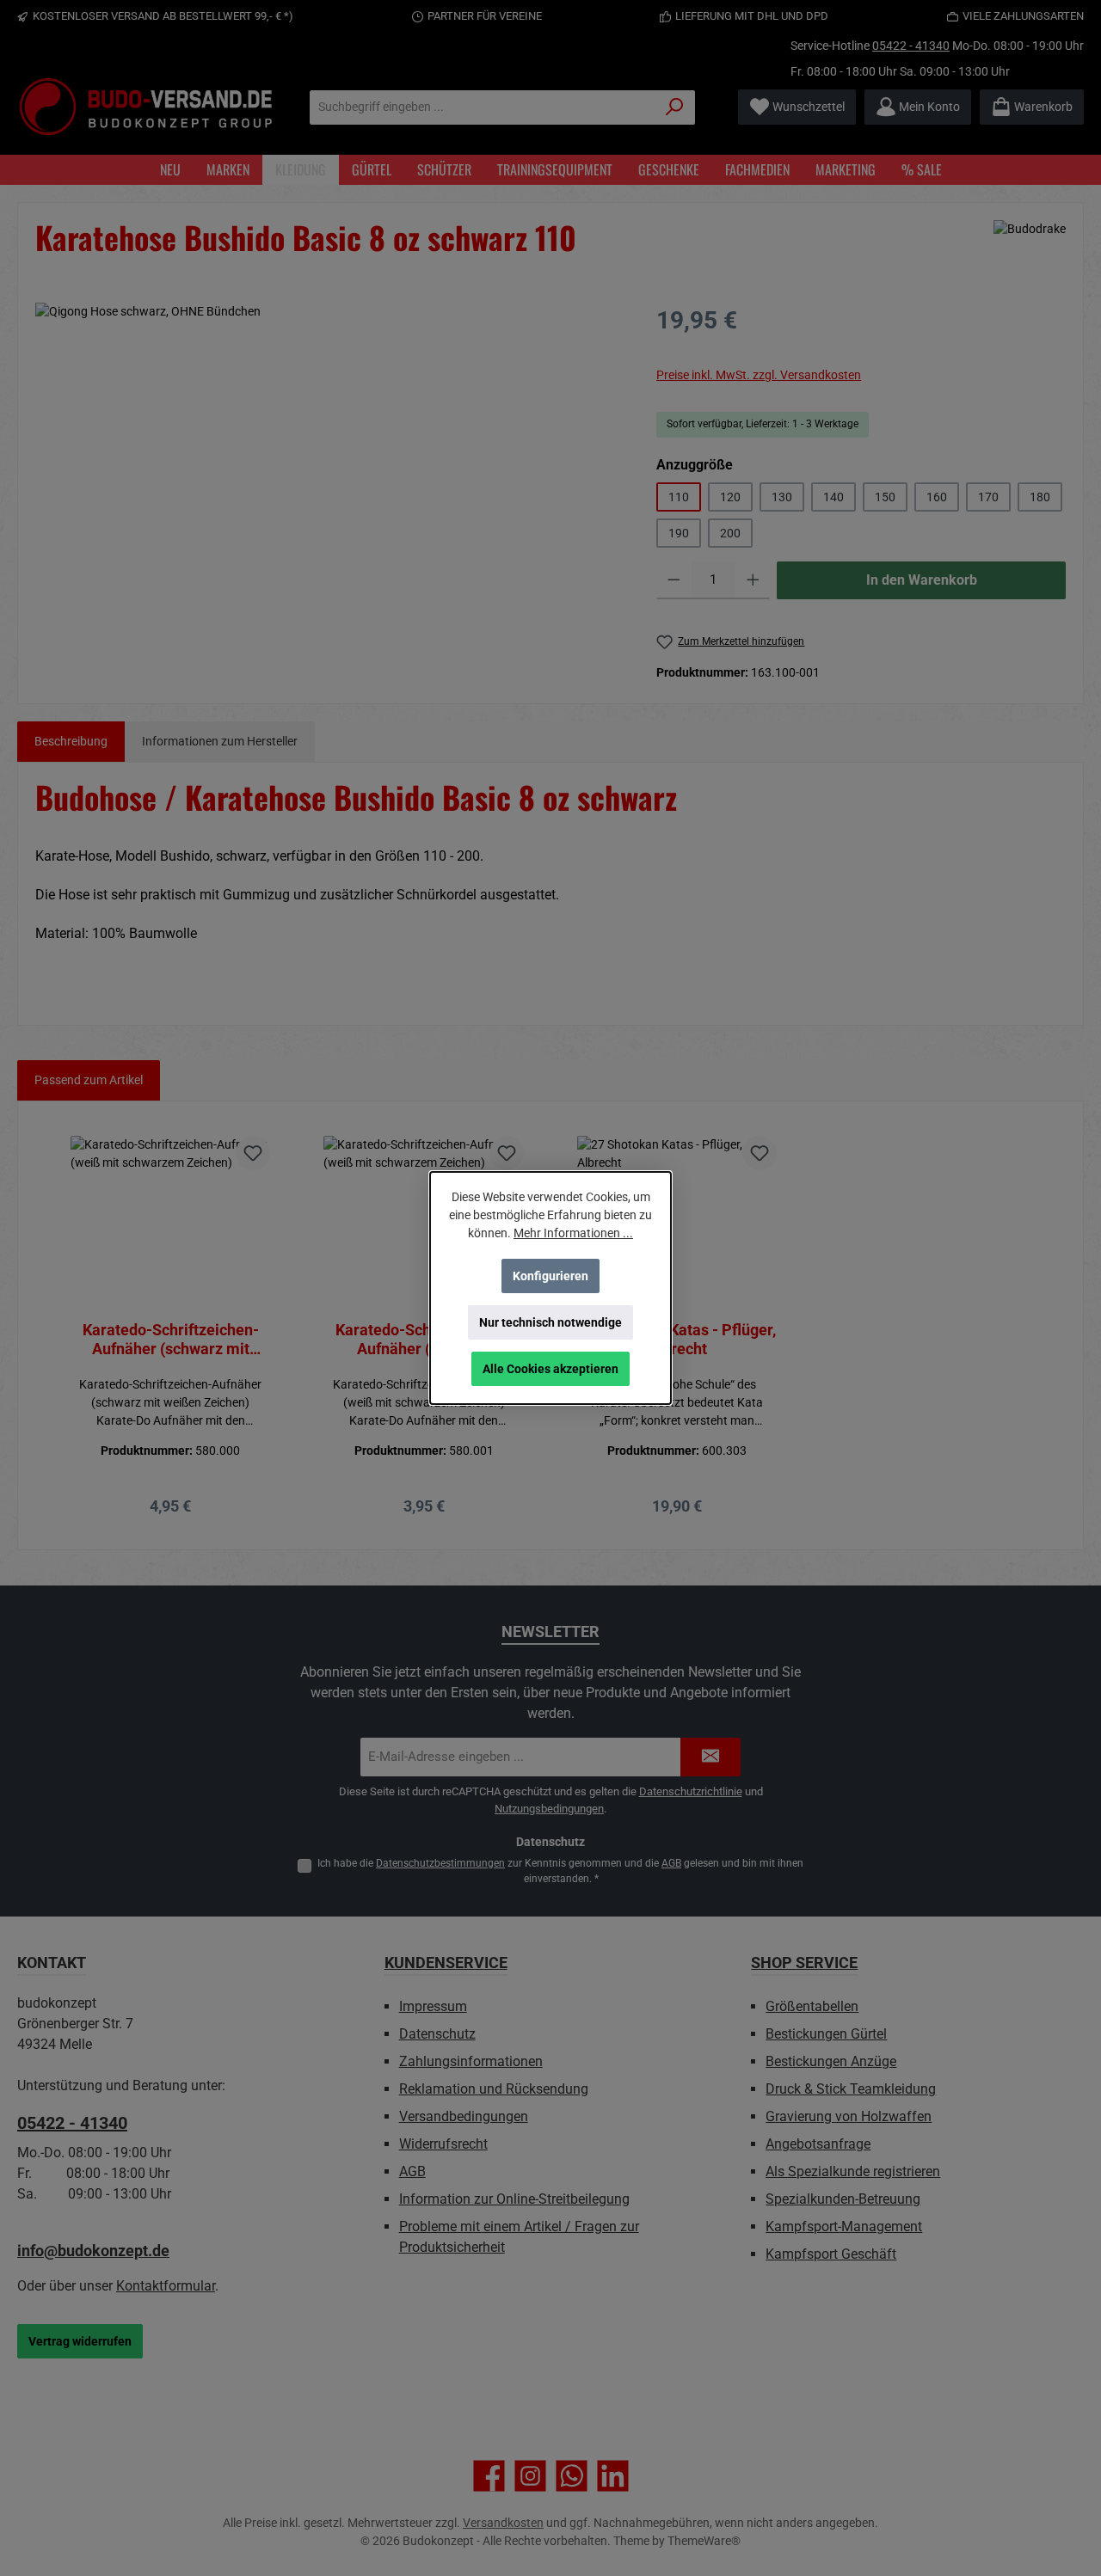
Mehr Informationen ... (573, 1233)
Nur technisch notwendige (550, 1322)
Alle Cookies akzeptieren (550, 1369)
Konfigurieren (550, 1276)
